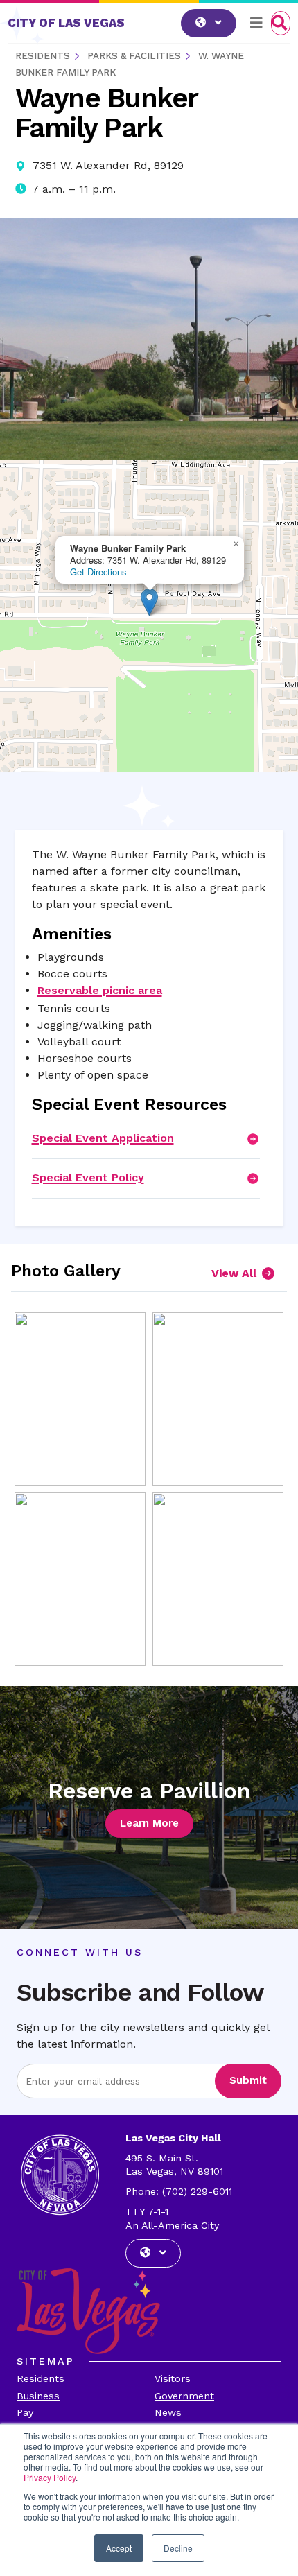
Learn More (149, 1823)
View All (234, 1273)
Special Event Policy (88, 1177)
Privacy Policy (50, 2477)
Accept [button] (119, 2548)
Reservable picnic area (100, 990)
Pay (25, 2412)
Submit (248, 2080)
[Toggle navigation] (256, 23)
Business (38, 2396)
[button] (149, 602)
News (168, 2412)
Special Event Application (103, 1138)
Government (184, 2396)
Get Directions (98, 572)
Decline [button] (178, 2548)
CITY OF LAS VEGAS (66, 23)
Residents (41, 2378)
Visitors (173, 2378)
